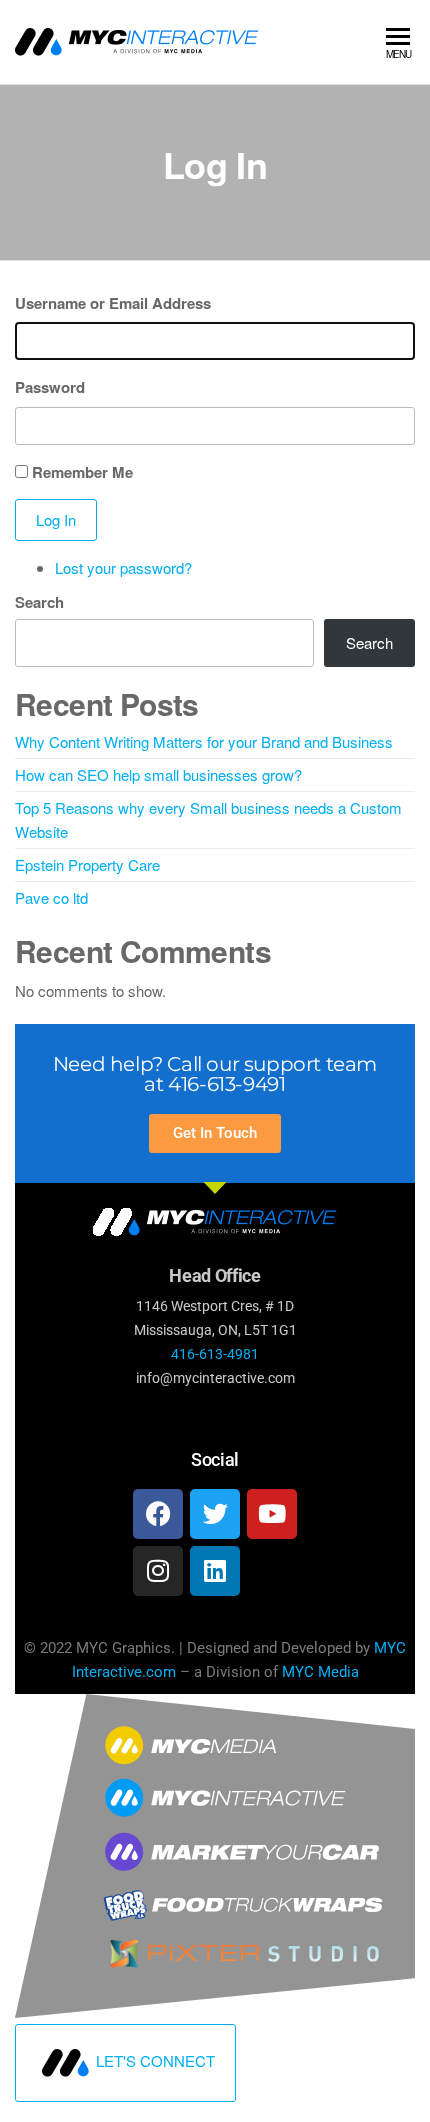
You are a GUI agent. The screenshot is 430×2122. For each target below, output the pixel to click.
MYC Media (320, 1672)
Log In (56, 519)
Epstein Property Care (87, 864)
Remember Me (82, 472)
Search (39, 602)
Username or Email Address (113, 303)
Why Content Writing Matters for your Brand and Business (204, 741)
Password (50, 387)
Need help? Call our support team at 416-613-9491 (215, 1074)
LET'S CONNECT (155, 2060)
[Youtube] (272, 1514)
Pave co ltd (51, 897)
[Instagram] (158, 1571)
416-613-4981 (215, 1354)
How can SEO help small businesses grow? (158, 774)
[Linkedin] (215, 1571)
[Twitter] (215, 1514)
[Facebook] (158, 1514)
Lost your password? (123, 567)
